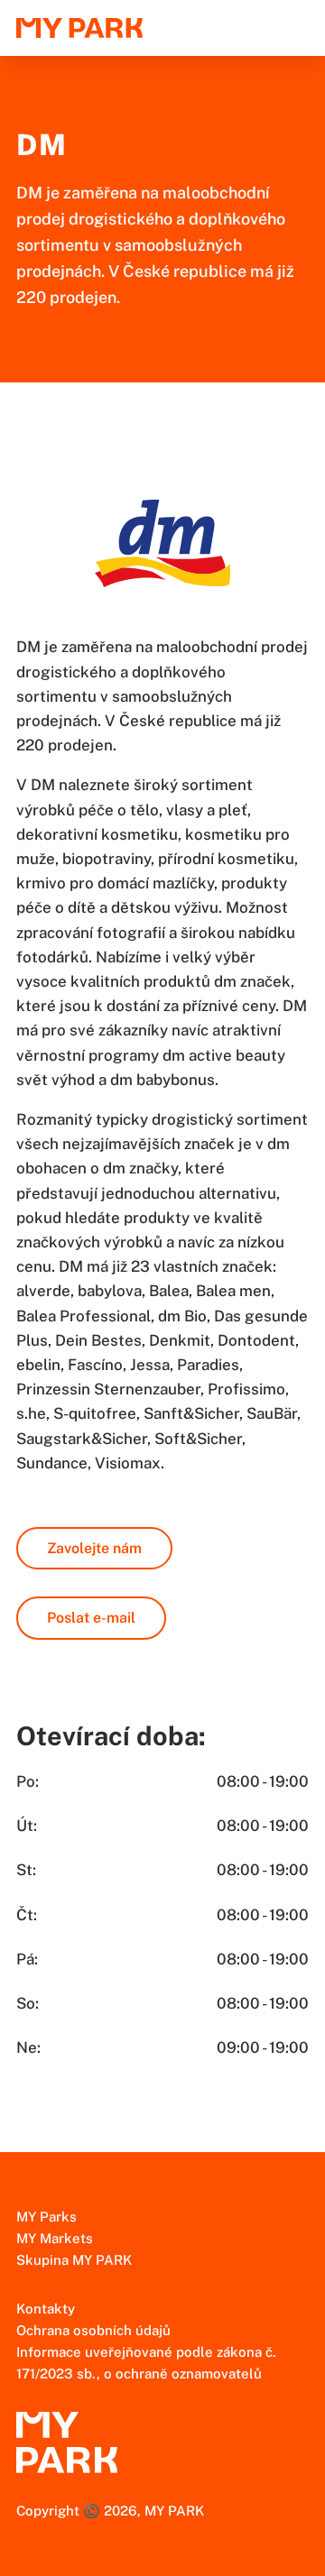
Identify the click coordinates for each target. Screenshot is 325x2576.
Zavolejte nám (94, 1548)
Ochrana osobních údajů (93, 2330)
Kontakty (46, 2309)
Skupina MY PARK (74, 2260)
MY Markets (55, 2238)
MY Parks (46, 2217)
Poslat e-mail (91, 1618)
